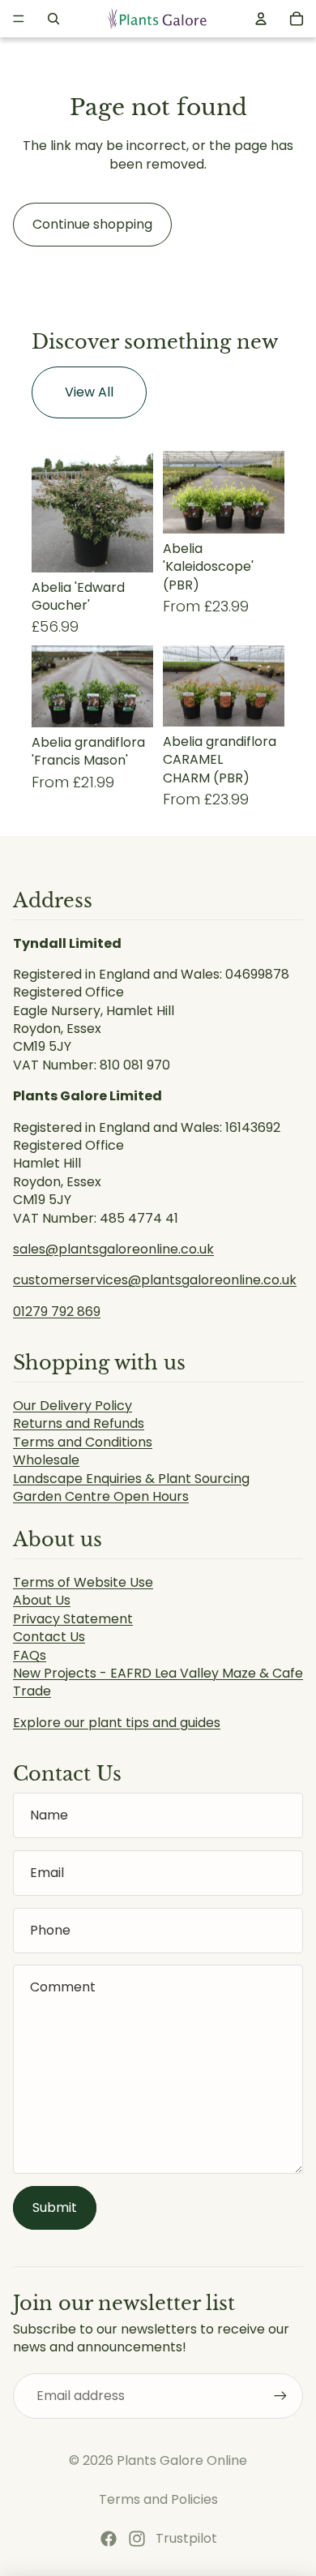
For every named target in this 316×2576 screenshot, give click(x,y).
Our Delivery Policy (73, 1406)
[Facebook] (109, 2539)
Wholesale (46, 1460)
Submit (55, 2207)
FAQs (30, 1655)
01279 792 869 (57, 1312)
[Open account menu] (261, 19)
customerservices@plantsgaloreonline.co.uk (155, 1280)
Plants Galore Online (182, 2460)
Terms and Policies (158, 2499)
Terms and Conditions (83, 1442)
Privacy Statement (73, 1619)
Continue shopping (92, 224)
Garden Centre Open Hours (101, 1496)
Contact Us (49, 1637)
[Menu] (19, 19)
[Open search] (53, 19)
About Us (42, 1600)
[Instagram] (137, 2539)
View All (89, 392)
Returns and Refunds (79, 1423)
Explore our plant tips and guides (117, 1723)
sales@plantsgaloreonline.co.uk (113, 1249)
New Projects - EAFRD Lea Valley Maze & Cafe (158, 1673)
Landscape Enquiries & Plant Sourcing (131, 1479)
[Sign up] (280, 2396)
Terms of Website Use (83, 1582)
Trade (32, 1691)
